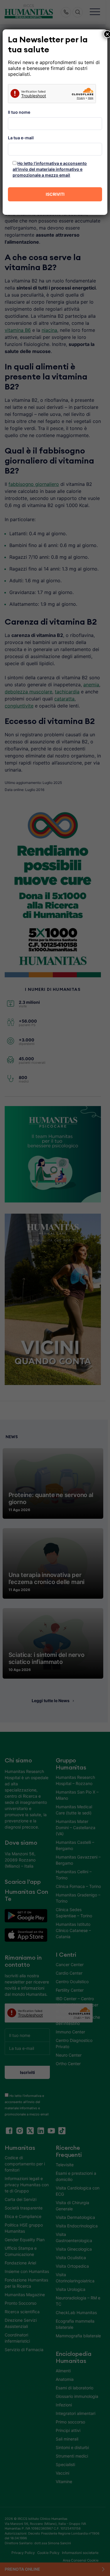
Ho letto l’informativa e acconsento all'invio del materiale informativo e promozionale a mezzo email (50, 169)
